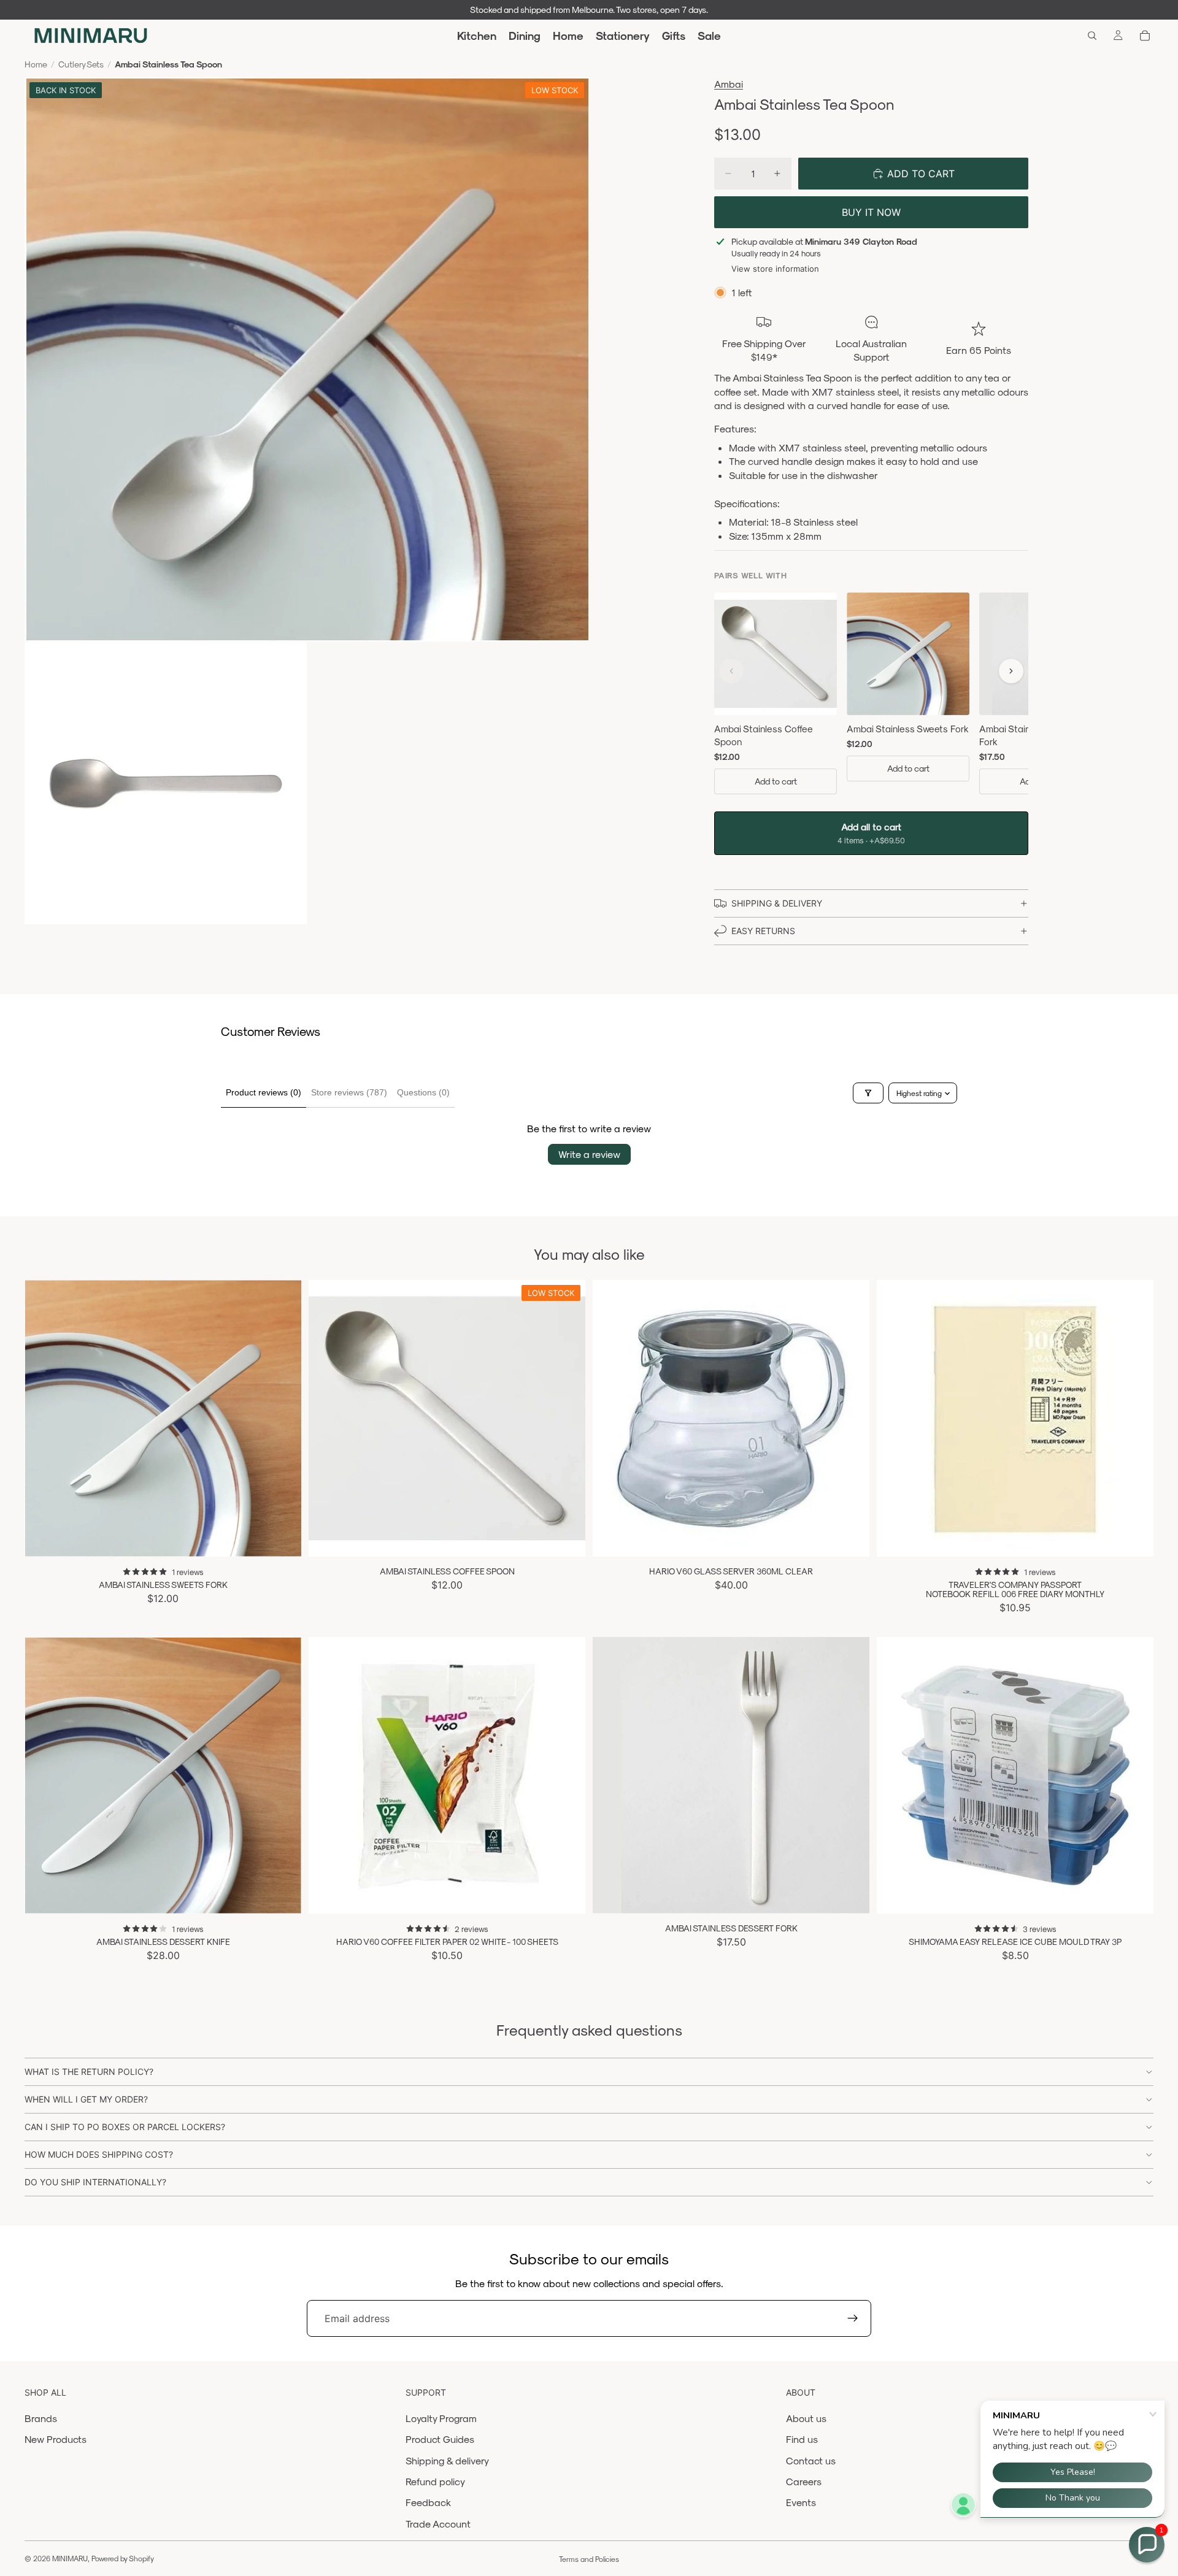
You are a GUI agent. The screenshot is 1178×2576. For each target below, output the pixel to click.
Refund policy (435, 2481)
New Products (56, 2439)
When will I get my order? (86, 2099)
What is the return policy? (89, 2072)
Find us (802, 2439)
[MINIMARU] (90, 36)
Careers (804, 2481)
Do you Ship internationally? (95, 2182)
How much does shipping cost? (99, 2154)
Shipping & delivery (447, 2460)
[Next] (1011, 671)
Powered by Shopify (123, 2558)
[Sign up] (853, 2318)
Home (36, 64)
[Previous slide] (43, 1418)
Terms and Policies (589, 2559)
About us (806, 2418)
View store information (775, 269)
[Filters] (868, 1093)
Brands (41, 2418)
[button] (1147, 2545)
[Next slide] (283, 1418)
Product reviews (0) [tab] (264, 1092)
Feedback (428, 2502)
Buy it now (871, 212)
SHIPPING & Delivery (777, 903)
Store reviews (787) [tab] (349, 1092)
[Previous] (731, 671)
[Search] (1092, 36)
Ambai (729, 84)
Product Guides (440, 2439)
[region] (871, 696)
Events (801, 2502)
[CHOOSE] (1134, 1895)
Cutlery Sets (81, 64)
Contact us (811, 2460)
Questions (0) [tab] (423, 1092)
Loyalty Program (441, 2418)
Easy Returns (763, 931)
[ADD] (282, 1538)
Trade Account (438, 2524)
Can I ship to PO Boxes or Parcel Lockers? (125, 2127)
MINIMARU (70, 2558)
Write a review (589, 1154)
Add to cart (776, 781)
